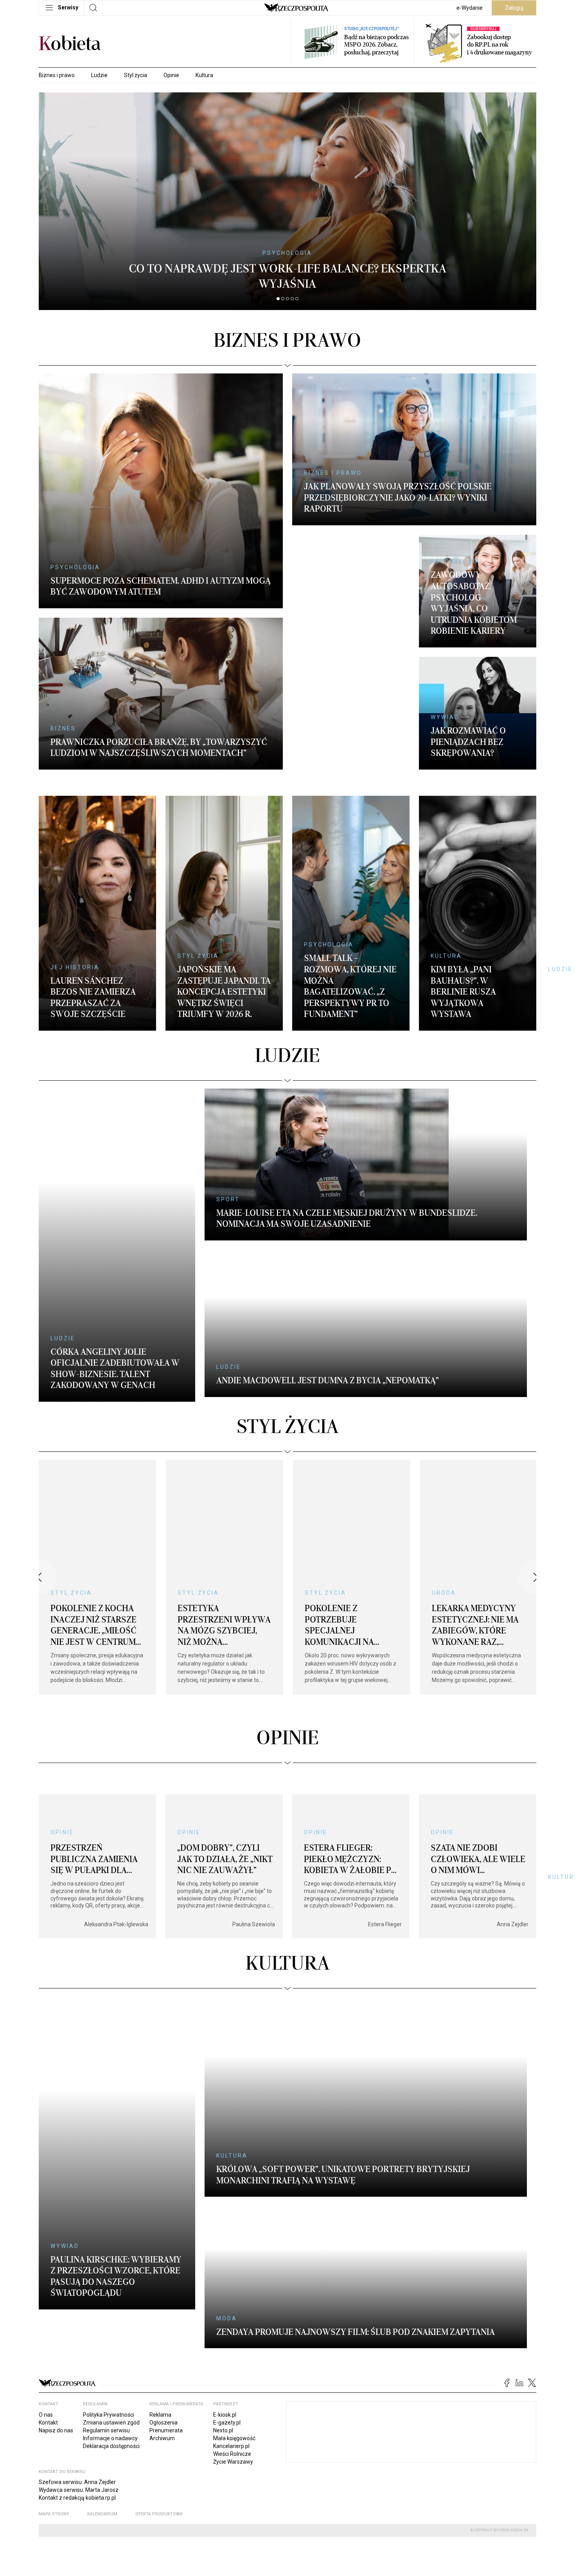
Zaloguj (514, 8)
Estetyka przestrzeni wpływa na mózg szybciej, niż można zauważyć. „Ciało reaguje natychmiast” (224, 1598)
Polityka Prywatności (109, 2288)
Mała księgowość (234, 2311)
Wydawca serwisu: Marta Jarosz (79, 2363)
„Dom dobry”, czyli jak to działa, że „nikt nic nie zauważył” (225, 1815)
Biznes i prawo (57, 75)
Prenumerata (166, 2303)
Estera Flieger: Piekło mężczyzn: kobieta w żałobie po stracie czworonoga (352, 1820)
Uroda (444, 1548)
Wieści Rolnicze (232, 2327)
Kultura (204, 75)
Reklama (160, 2288)
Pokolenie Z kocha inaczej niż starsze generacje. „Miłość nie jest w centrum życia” (93, 1586)
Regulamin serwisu (106, 2303)
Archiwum (162, 2311)
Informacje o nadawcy (110, 2311)
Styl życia (136, 75)
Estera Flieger (385, 1880)
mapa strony (54, 2387)
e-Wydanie (470, 8)
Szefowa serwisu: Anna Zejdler (77, 2355)
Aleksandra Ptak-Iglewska (116, 1880)
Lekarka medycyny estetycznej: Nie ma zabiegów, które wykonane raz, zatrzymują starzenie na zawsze (478, 1592)
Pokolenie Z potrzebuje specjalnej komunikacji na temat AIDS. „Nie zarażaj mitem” (339, 1592)
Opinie (171, 75)
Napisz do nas (56, 2303)
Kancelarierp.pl (231, 2319)
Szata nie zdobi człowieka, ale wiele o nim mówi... (478, 1815)
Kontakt (48, 2295)
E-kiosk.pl (225, 2288)
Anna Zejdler (513, 1880)
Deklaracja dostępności (111, 2319)
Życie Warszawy (233, 2334)
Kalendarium (102, 2387)
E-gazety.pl (227, 2295)
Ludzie (99, 75)
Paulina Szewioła (254, 1880)
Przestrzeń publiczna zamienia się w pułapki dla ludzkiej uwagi (94, 1820)
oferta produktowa (159, 2387)
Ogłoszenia (164, 2295)
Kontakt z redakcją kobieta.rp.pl (77, 2370)
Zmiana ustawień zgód (111, 2295)
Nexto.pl (223, 2303)
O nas (46, 2288)
